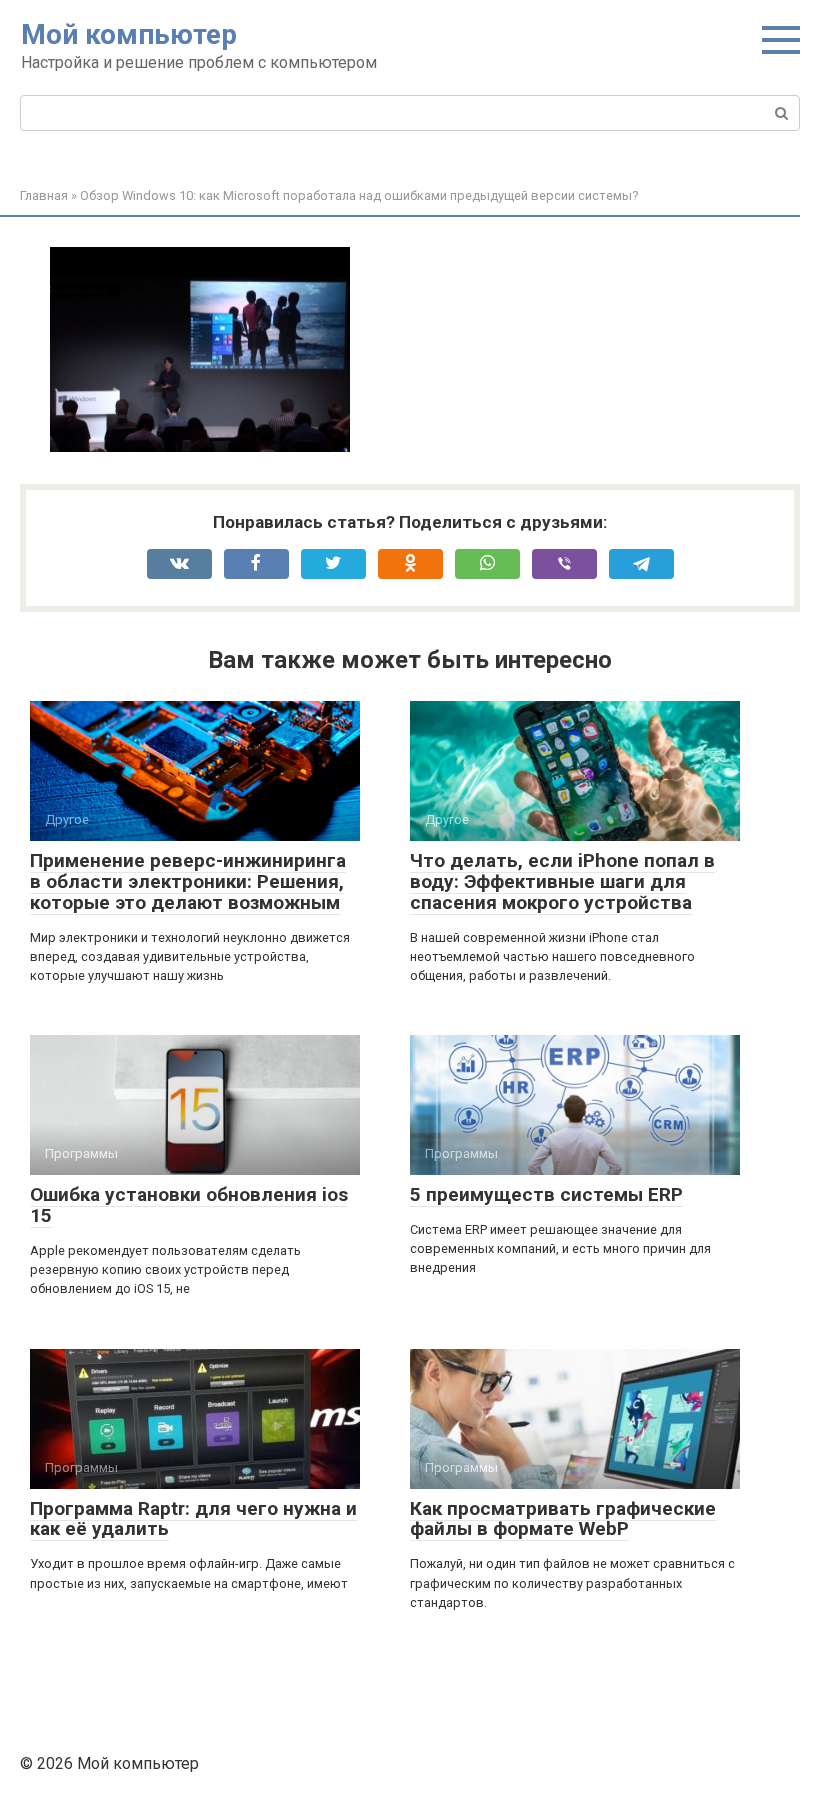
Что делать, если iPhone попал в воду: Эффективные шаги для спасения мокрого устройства (562, 881)
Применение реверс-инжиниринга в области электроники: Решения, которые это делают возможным (188, 881)
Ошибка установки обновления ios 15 (189, 1205)
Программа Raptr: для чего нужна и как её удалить (193, 1519)
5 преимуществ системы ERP (546, 1194)
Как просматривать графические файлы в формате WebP (563, 1519)
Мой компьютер (129, 34)
